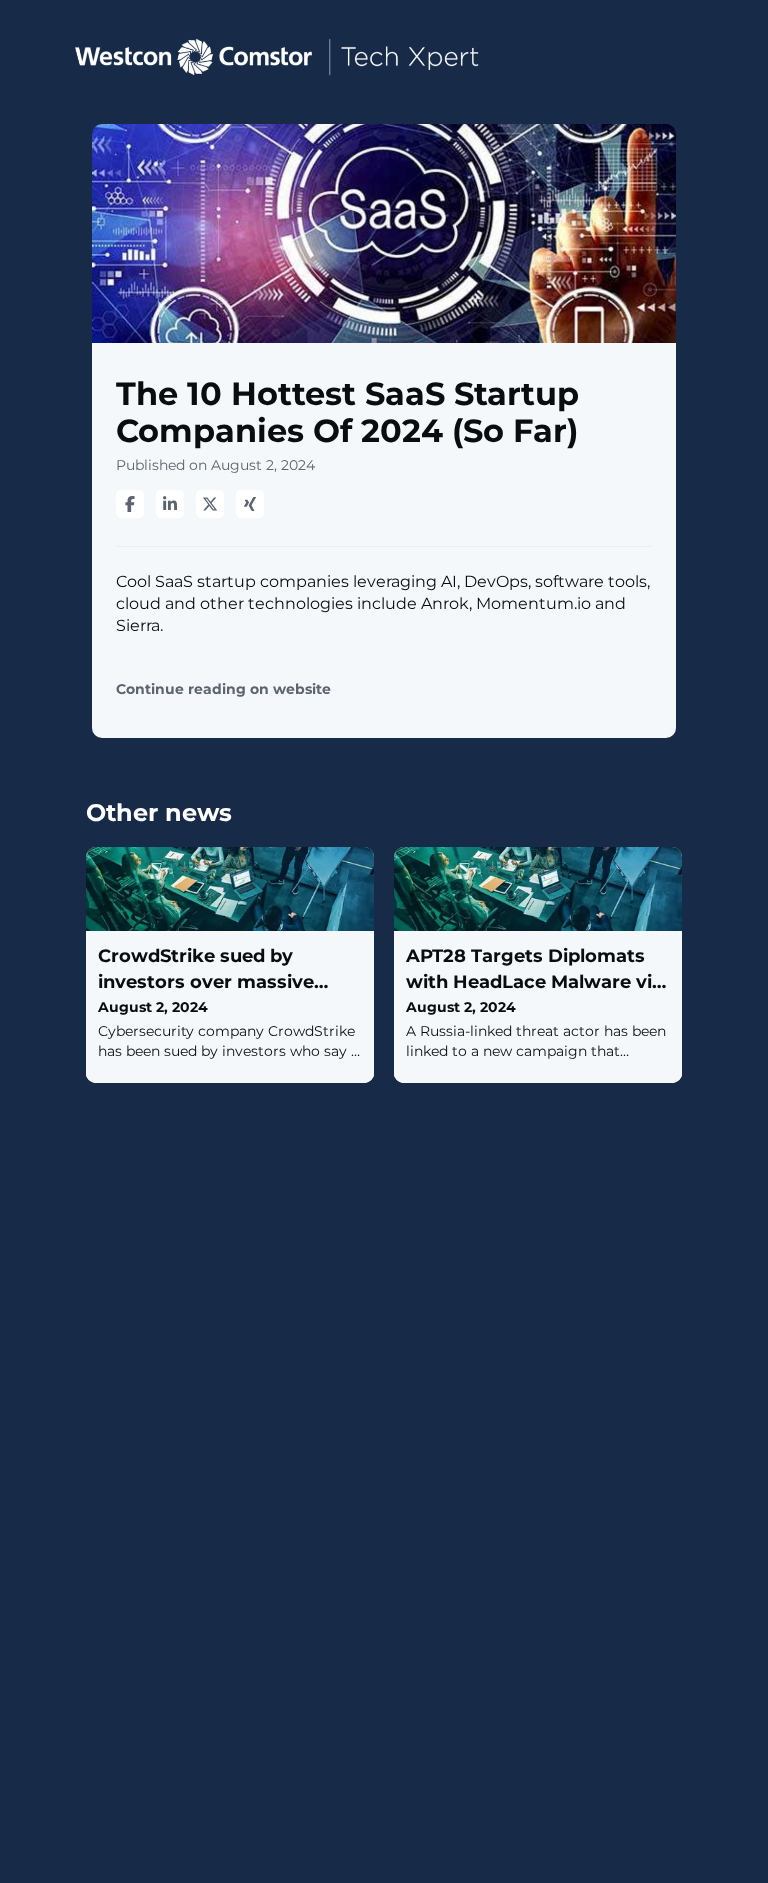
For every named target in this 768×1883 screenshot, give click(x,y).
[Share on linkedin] (170, 504)
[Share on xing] (250, 504)
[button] (32, 55)
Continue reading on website (223, 689)
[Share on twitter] (210, 504)
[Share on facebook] (130, 504)
